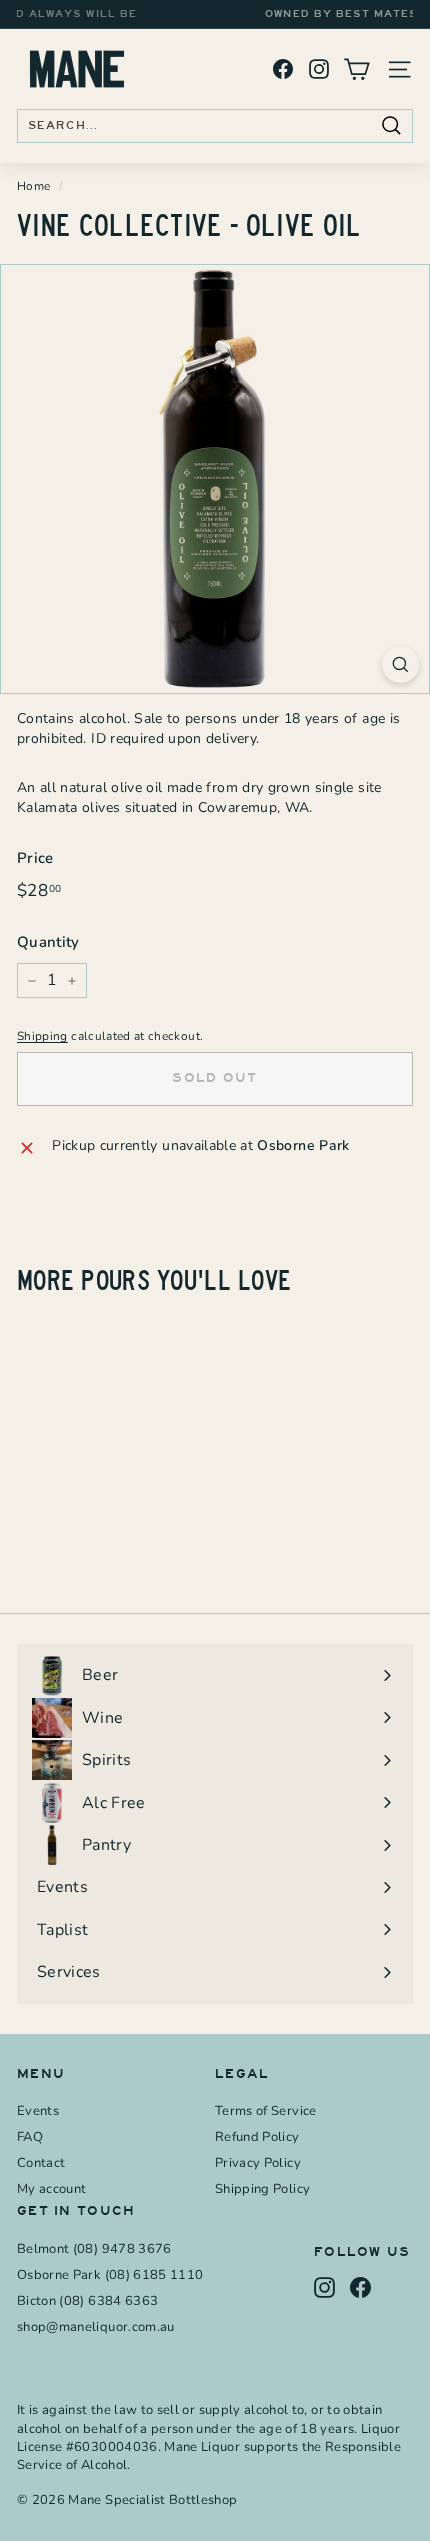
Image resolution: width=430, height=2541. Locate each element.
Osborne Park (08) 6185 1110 (110, 2275)
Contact (41, 2163)
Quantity (48, 942)
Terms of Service (266, 2111)
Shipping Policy (262, 2189)
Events (38, 2111)
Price (35, 858)
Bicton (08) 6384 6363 (87, 2301)
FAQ (30, 2137)
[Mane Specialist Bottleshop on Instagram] (319, 69)
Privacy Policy (258, 2163)
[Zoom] (400, 664)
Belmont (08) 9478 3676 (94, 2249)
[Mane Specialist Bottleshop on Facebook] (283, 69)
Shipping (42, 1036)
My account (52, 2189)
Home (33, 186)
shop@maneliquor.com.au (96, 2327)
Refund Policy (257, 2137)
